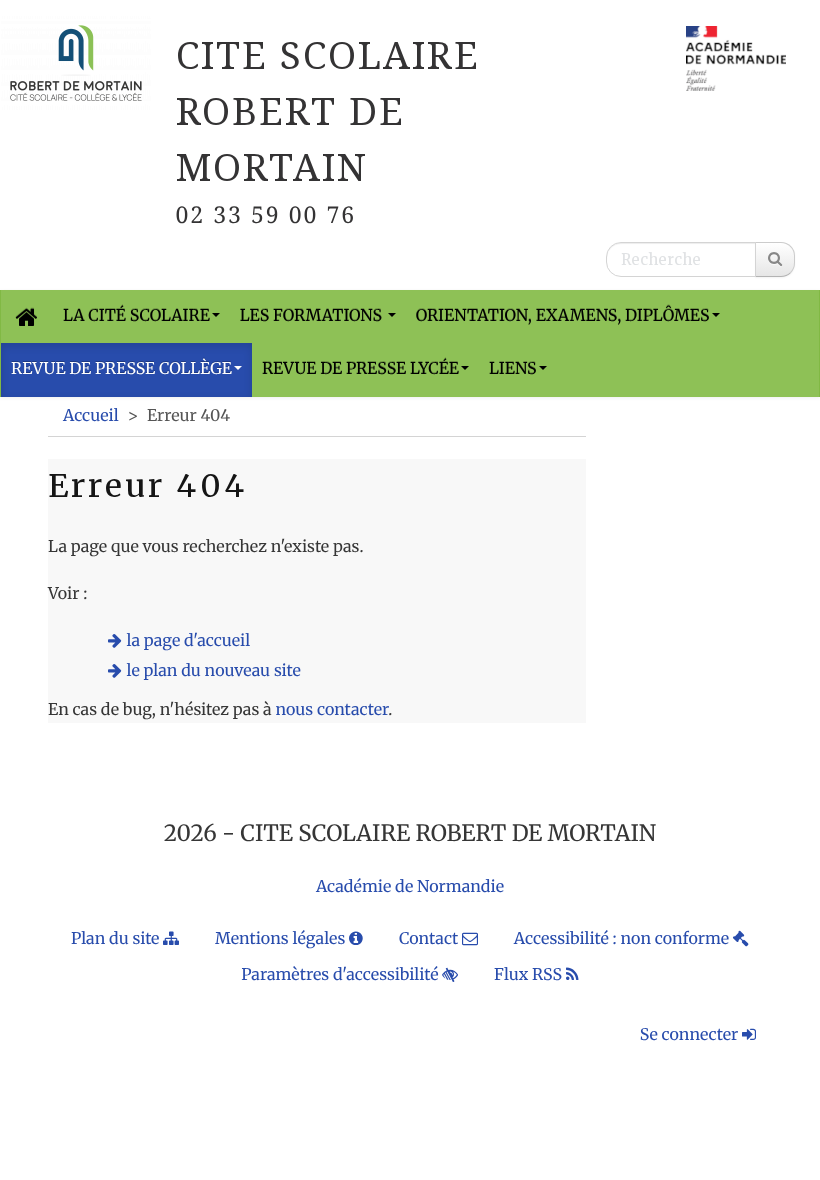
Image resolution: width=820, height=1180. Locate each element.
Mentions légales (282, 939)
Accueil (91, 416)
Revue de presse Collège (121, 369)
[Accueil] (27, 316)
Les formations (313, 316)
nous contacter (331, 710)
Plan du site (117, 939)
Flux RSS (530, 975)
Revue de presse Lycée (360, 369)
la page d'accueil (189, 641)
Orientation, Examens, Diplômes (563, 316)
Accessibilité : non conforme (623, 939)
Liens (513, 369)
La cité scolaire (136, 316)
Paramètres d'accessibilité (341, 975)
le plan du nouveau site (214, 671)
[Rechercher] (775, 259)
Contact (430, 939)
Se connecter (691, 1035)
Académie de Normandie (410, 887)
